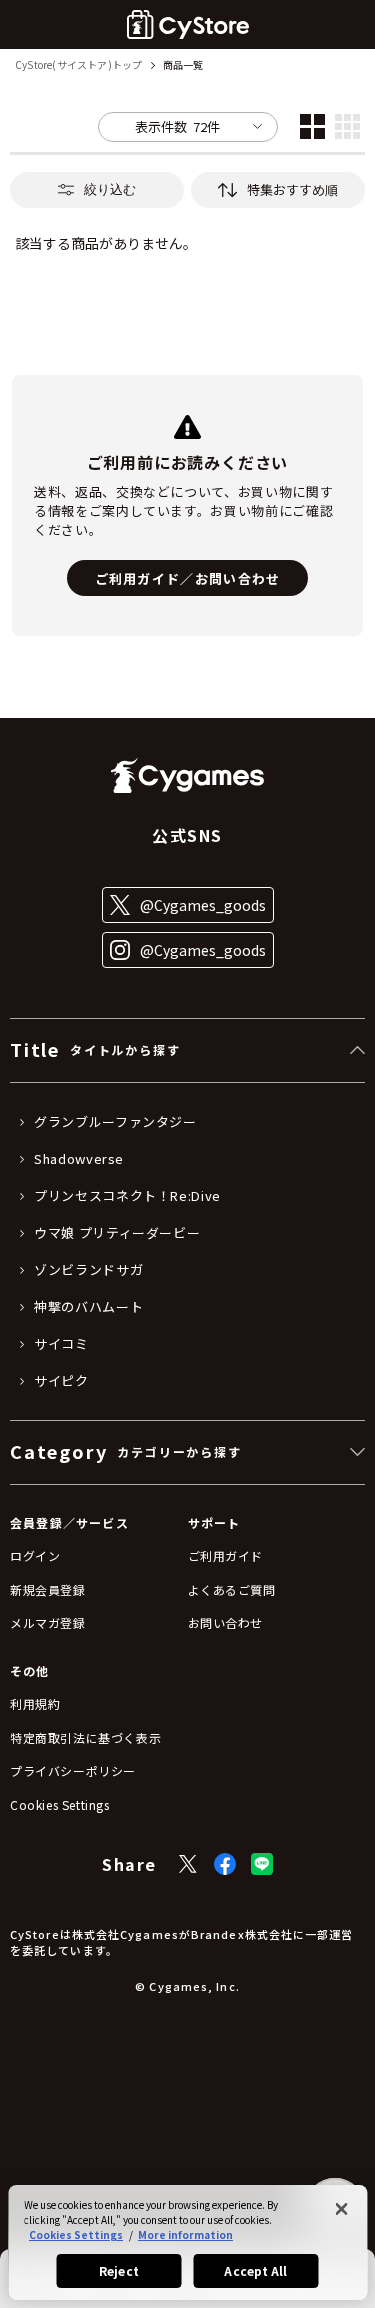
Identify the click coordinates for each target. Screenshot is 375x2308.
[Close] (341, 2209)
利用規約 (35, 1703)
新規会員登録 (48, 1589)
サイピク (61, 1381)
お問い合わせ (226, 1622)
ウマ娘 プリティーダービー (117, 1233)
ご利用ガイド (226, 1555)
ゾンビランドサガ (88, 1270)
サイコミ (61, 1344)
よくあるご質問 (232, 1589)
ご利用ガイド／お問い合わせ (188, 578)
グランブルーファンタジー (115, 1122)
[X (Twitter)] (188, 1864)
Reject (119, 2270)
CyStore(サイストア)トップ (78, 65)
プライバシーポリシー (73, 1770)
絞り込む (110, 189)
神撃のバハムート (88, 1307)
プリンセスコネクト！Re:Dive (127, 1196)
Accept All (255, 2270)
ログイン (35, 1555)
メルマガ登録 (48, 1622)
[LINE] (262, 1864)
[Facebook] (225, 1864)
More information (185, 2234)
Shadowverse (79, 1159)
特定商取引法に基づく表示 (85, 1737)
